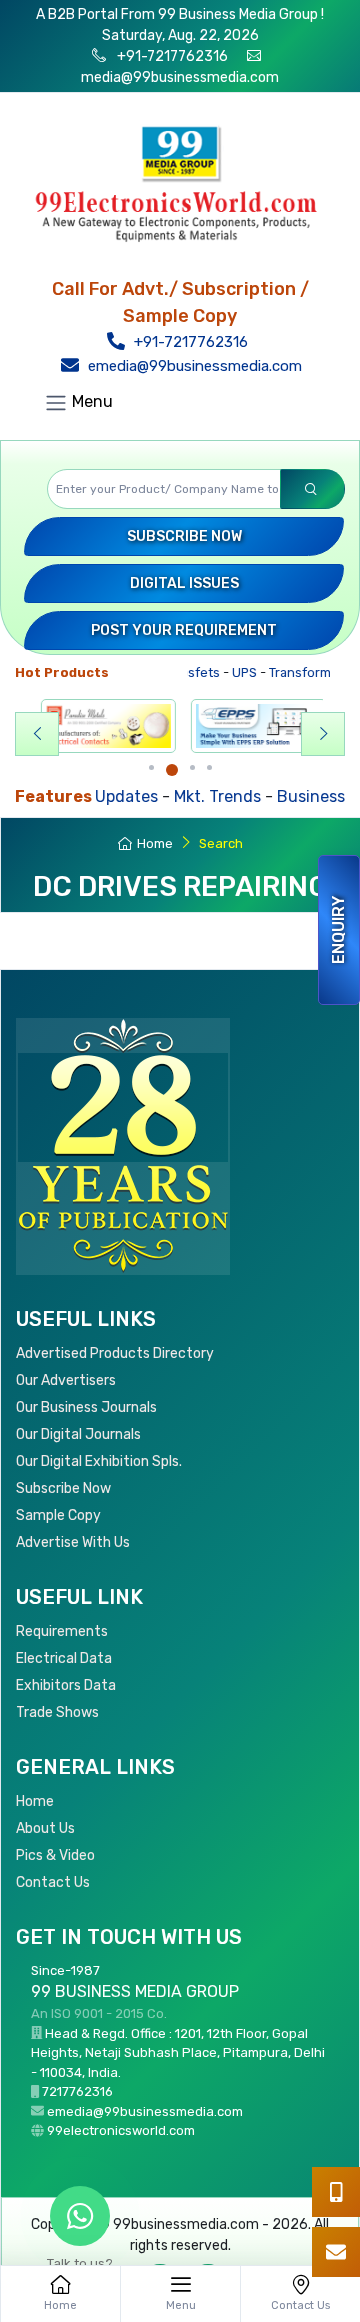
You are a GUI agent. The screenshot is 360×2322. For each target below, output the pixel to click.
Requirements (62, 1631)
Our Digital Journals (78, 1434)
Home (155, 843)
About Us (45, 1828)
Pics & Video (55, 1855)
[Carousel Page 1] (151, 767)
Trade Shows (57, 1712)
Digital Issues (184, 583)
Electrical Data (64, 1658)
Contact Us (53, 1882)
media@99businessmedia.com (180, 77)
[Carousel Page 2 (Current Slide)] (172, 770)
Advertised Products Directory (115, 1353)
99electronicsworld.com (121, 2130)
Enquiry (338, 930)
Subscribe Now (184, 536)
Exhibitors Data (66, 1685)
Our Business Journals (86, 1407)
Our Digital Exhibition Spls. (99, 1461)
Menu (90, 402)
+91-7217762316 (171, 56)
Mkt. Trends (170, 796)
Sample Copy (58, 1515)
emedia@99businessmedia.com (193, 366)
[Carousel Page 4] (209, 767)
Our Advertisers (66, 1380)
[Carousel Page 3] (192, 767)
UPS (230, 672)
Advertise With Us (73, 1542)
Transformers (295, 672)
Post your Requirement (184, 630)
